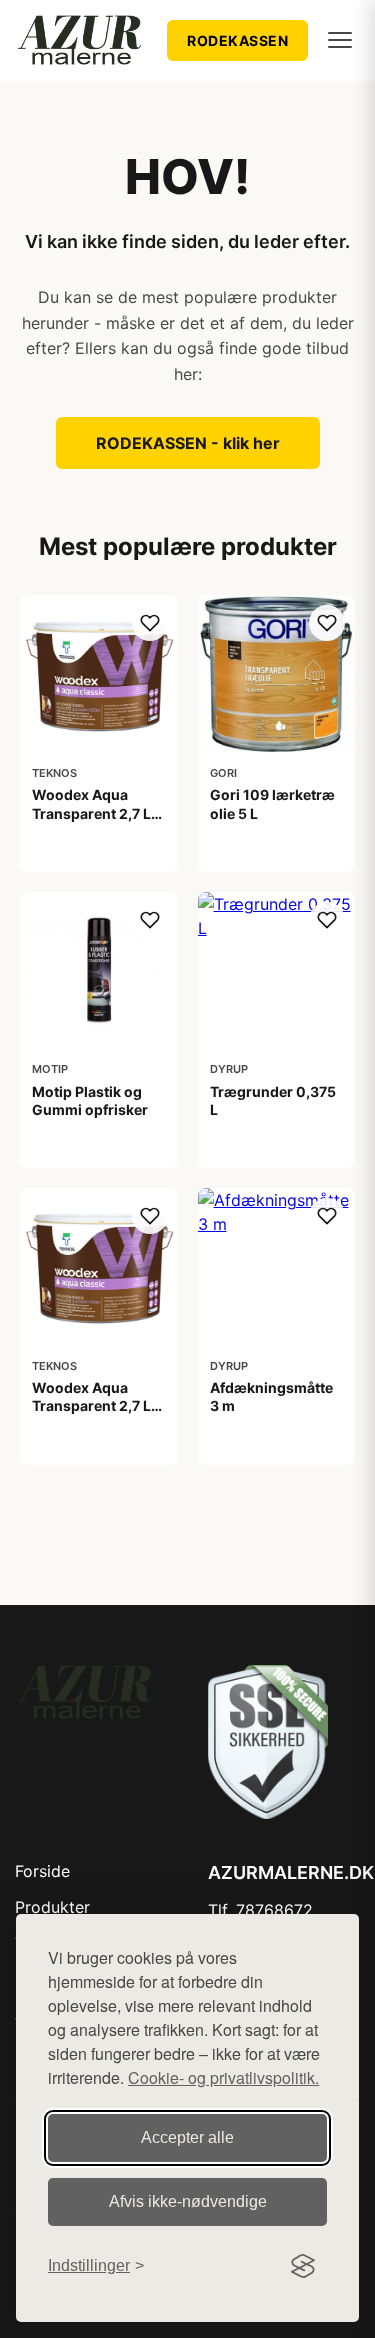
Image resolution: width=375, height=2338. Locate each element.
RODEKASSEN (237, 40)
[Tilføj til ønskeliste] (150, 623)
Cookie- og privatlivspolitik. (223, 2077)
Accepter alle (187, 2137)
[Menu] (340, 40)
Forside (42, 1871)
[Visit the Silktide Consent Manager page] (303, 2266)
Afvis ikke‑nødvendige (188, 2201)
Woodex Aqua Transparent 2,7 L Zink (91, 1405)
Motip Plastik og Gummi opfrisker (90, 1100)
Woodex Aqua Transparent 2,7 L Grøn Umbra (91, 812)
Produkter (52, 1907)
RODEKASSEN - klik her (188, 443)
